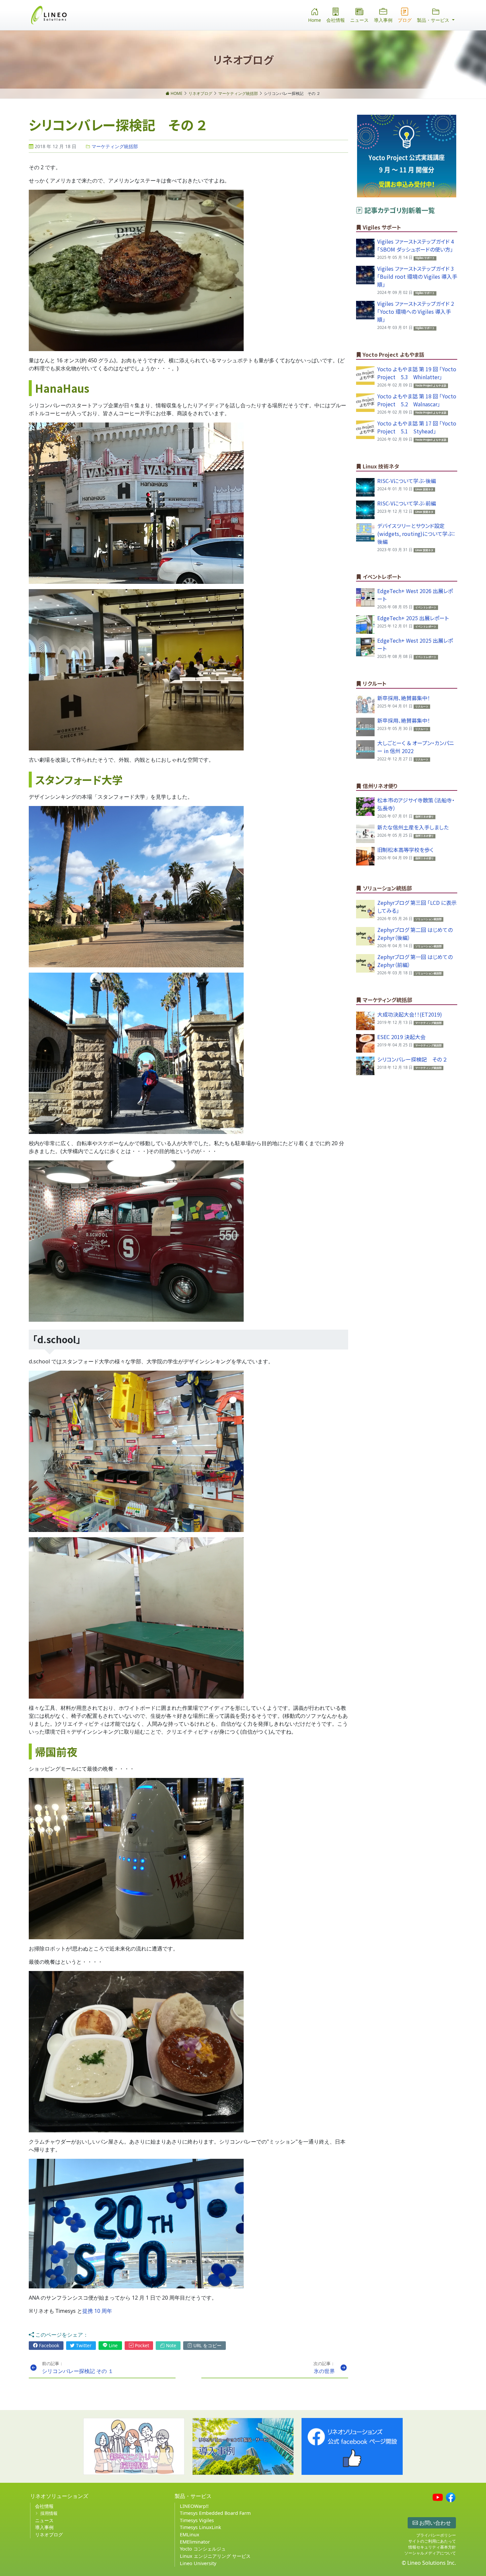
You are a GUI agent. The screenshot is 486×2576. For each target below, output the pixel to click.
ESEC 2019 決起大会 (401, 1037)
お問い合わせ (434, 2523)
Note (170, 2345)
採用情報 (49, 2513)
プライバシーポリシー (436, 2535)
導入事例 (383, 20)
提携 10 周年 (97, 2311)
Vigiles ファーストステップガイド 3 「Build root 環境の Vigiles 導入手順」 (417, 276)
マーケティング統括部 (114, 146)
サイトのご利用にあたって (432, 2541)
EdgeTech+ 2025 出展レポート (413, 618)
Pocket (141, 2345)
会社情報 (336, 20)
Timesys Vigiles (197, 2520)
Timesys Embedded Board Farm (215, 2513)
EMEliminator (195, 2542)
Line (113, 2345)
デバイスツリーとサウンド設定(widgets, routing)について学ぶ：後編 (416, 534)
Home (315, 20)
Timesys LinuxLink (201, 2527)
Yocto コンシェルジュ (203, 2549)
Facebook (48, 2345)
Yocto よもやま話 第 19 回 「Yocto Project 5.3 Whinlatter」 (417, 373)
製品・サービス (193, 2496)
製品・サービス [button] (434, 20)
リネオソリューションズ (59, 2496)
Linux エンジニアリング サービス (215, 2556)
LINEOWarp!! (194, 2506)
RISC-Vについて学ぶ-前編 (407, 503)
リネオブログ (49, 2535)
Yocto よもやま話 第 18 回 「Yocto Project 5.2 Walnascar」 (417, 400)
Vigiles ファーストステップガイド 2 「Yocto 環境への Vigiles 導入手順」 (416, 311)
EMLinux (190, 2535)
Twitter (83, 2345)
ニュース (359, 20)
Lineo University (198, 2563)
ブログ (405, 20)
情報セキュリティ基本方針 (432, 2547)
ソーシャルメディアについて (430, 2553)
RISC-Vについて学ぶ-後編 (407, 481)
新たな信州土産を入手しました (413, 827)
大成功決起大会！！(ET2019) (410, 1014)
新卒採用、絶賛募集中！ (404, 698)
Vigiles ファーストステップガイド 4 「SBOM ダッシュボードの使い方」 (416, 245)
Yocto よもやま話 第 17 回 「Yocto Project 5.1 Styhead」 (417, 427)
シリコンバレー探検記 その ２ (412, 1059)
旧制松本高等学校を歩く (405, 850)
